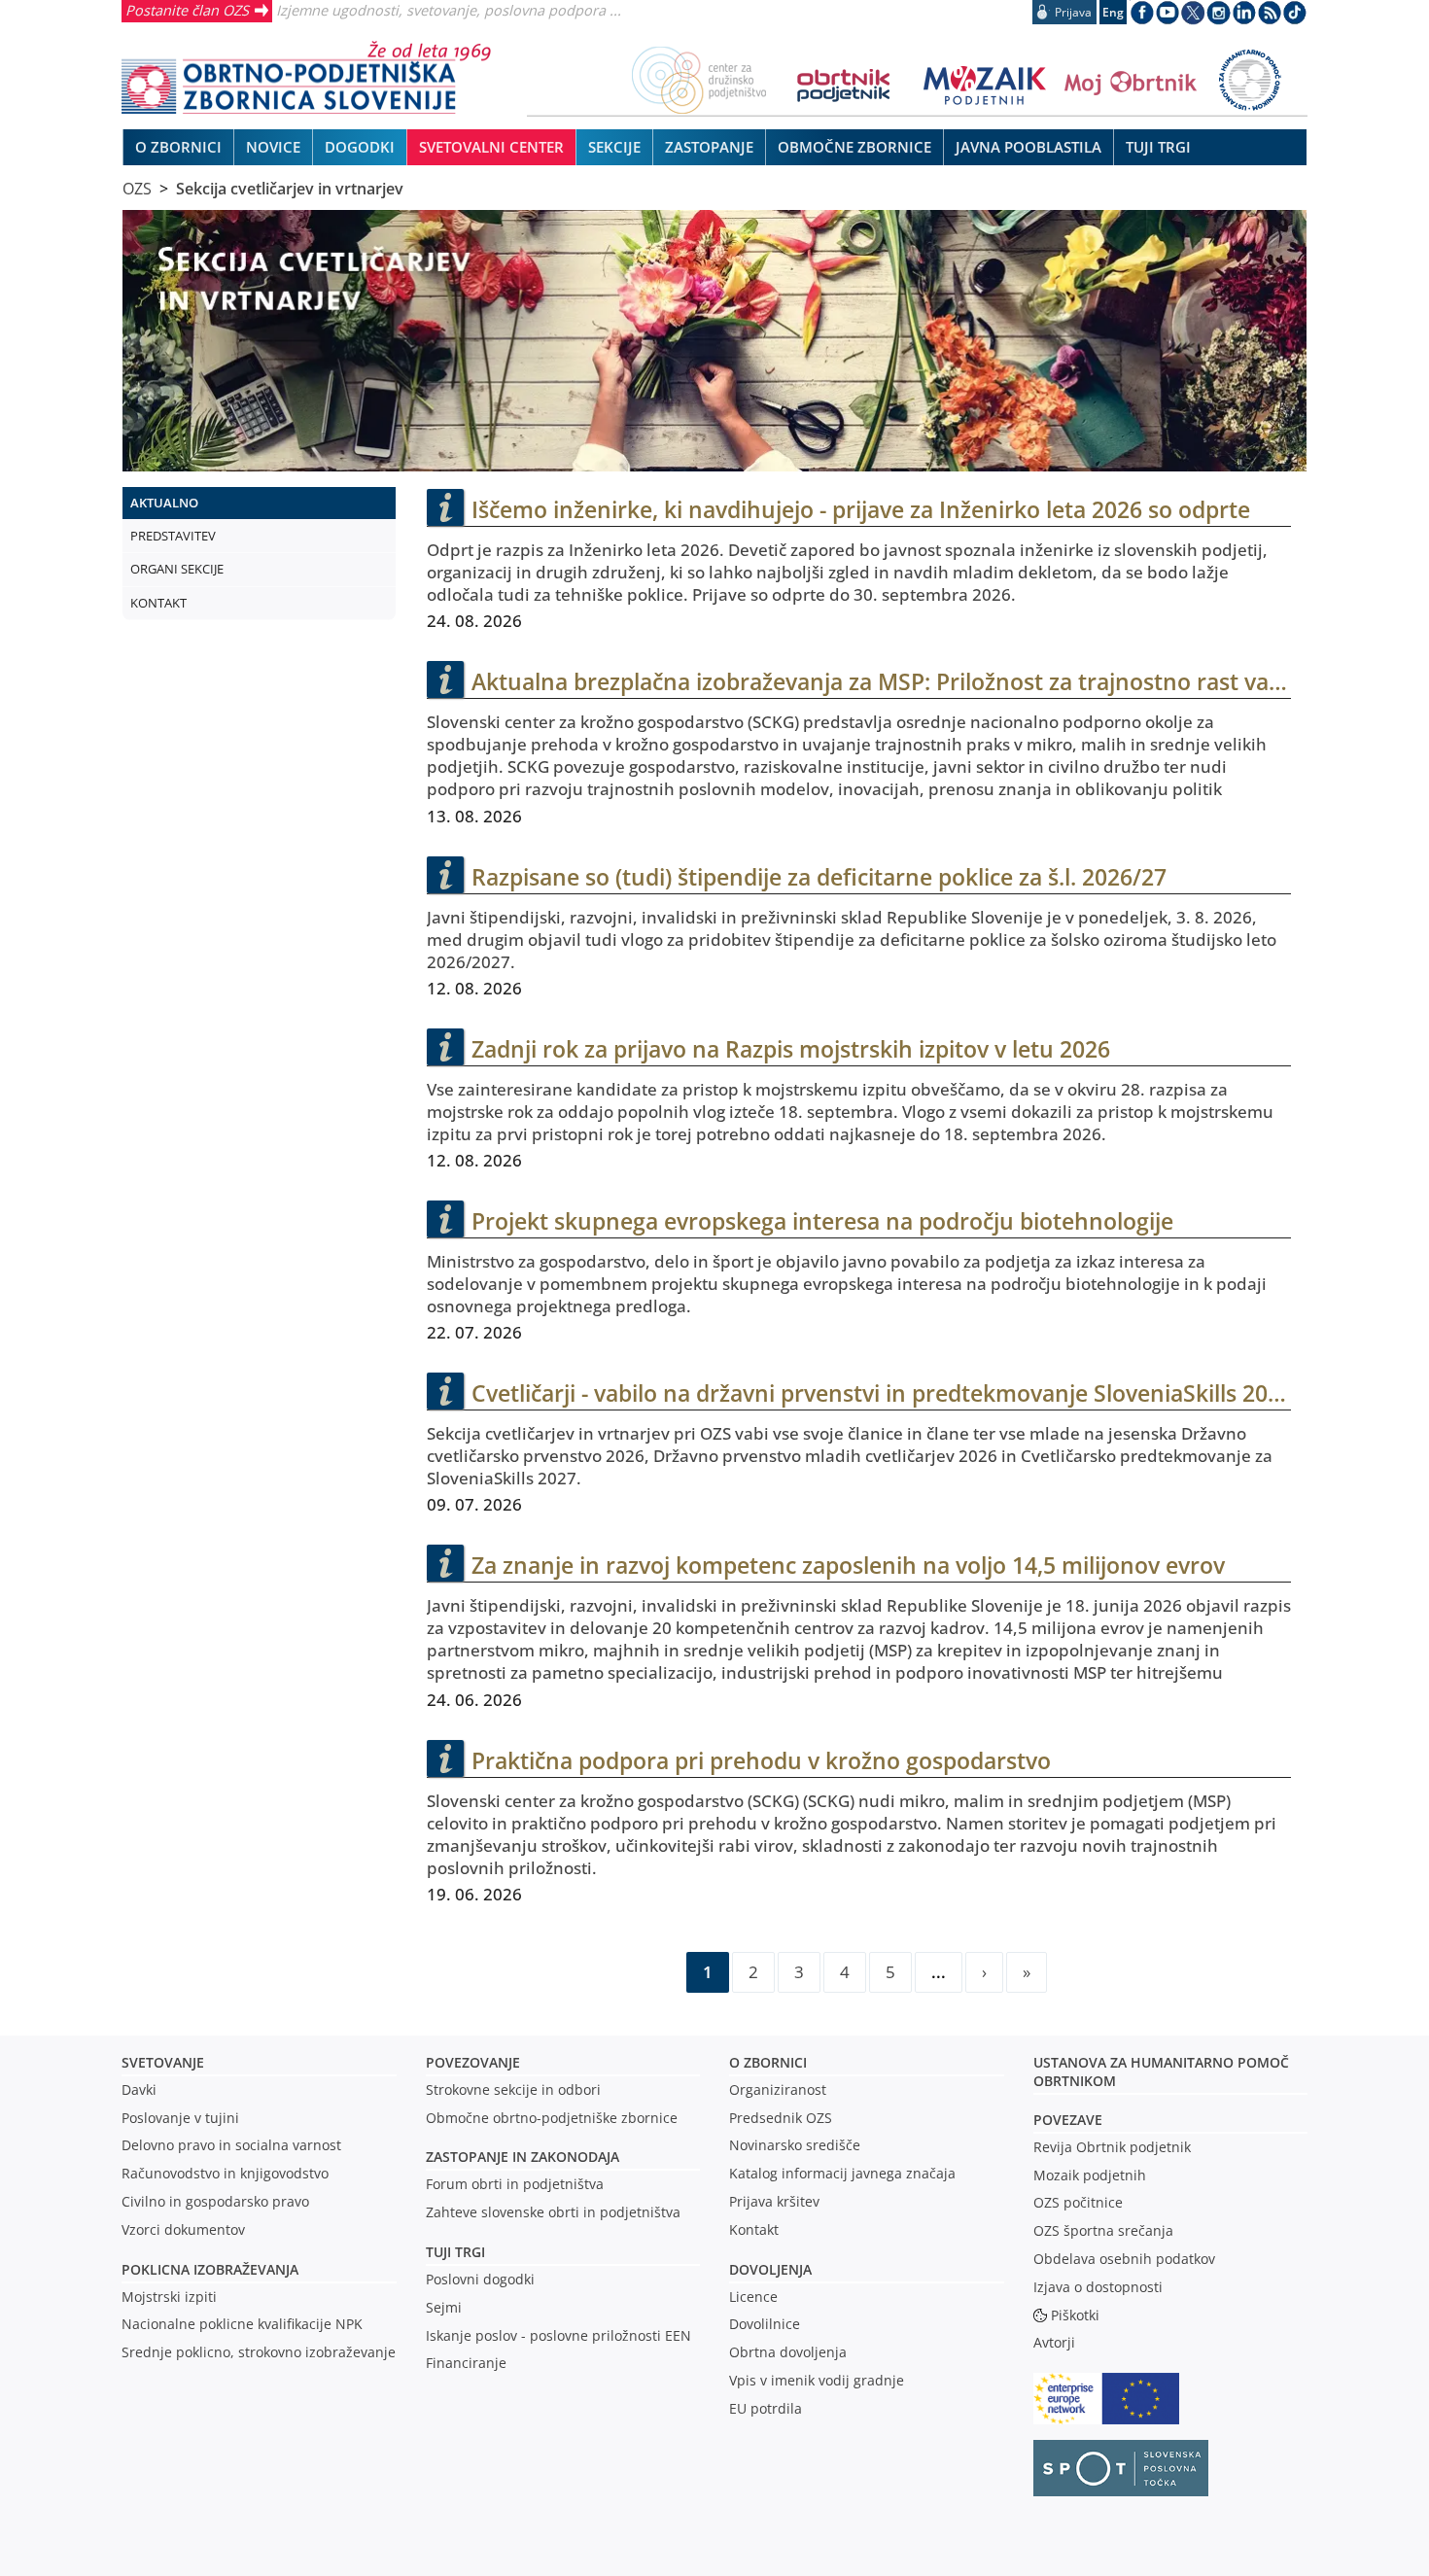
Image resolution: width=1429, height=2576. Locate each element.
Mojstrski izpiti (169, 2297)
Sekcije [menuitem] (614, 147)
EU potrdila (766, 2408)
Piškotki (1075, 2315)
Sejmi (444, 2307)
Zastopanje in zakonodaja (523, 2157)
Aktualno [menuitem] (164, 503)
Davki (139, 2089)
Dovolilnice (765, 2324)
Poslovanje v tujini (180, 2118)
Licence (753, 2297)
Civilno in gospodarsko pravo (215, 2201)
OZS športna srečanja (1103, 2230)
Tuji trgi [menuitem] (1158, 147)
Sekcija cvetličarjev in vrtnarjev (290, 189)
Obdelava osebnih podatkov (1124, 2259)
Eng (1113, 12)
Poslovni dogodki (480, 2279)
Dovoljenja (770, 2269)
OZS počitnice (1078, 2202)
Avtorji (1054, 2342)
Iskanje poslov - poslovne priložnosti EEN (558, 2335)
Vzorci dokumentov (183, 2229)
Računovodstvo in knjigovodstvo (225, 2173)
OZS (137, 189)
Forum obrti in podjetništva (515, 2184)
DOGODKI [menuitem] (360, 147)
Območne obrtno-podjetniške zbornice (552, 2118)
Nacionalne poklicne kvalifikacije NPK (242, 2324)
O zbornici (768, 2062)
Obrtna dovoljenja (788, 2352)
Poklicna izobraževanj (206, 2269)
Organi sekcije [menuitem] (177, 569)
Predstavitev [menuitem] (173, 536)
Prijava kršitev (774, 2201)
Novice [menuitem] (273, 147)
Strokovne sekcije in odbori (513, 2089)
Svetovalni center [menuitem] (491, 147)
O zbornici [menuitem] (178, 147)
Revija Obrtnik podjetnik (1112, 2147)
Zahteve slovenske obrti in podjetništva (553, 2212)
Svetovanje (163, 2062)
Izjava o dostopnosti (1098, 2287)
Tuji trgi (455, 2252)
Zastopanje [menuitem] (709, 147)
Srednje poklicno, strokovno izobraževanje (259, 2352)
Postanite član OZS (187, 10)
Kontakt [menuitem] (158, 603)
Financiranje (466, 2363)
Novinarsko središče (795, 2145)
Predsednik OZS (781, 2118)
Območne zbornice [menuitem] (854, 147)
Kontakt (754, 2229)
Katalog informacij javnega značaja (842, 2173)
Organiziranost (778, 2089)
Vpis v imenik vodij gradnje (817, 2380)
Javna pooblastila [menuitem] (1028, 147)
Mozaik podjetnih (1090, 2175)
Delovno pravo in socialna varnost (231, 2145)
